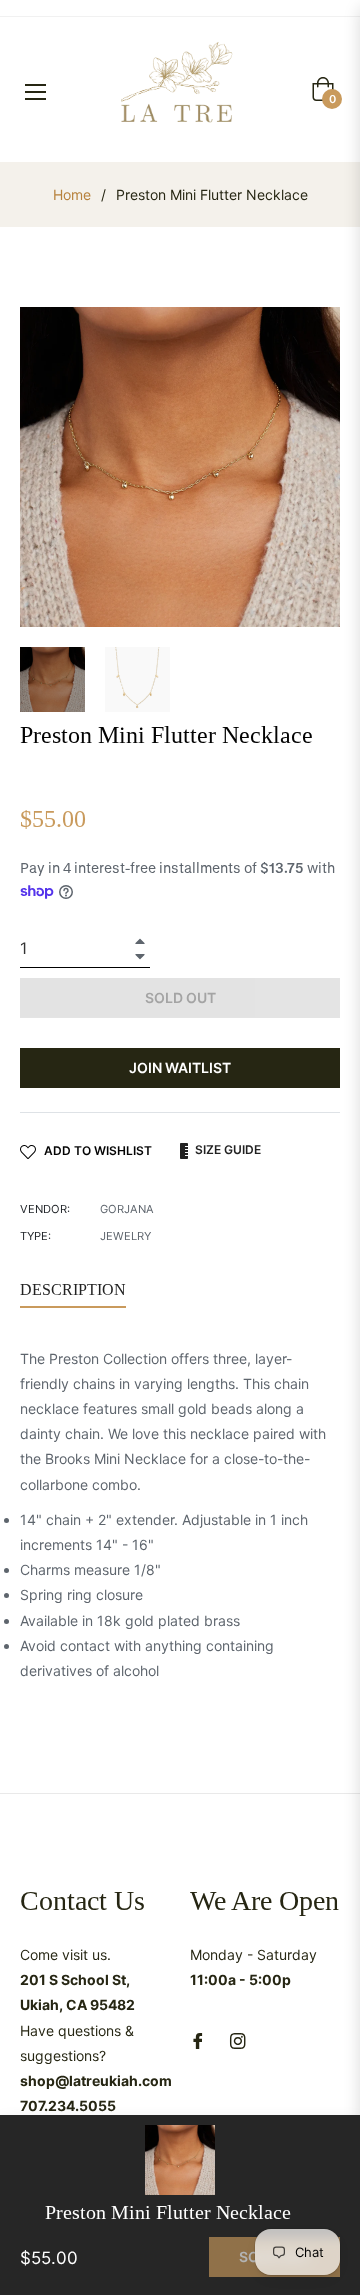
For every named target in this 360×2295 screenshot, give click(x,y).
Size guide (226, 1149)
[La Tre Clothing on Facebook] (198, 2038)
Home (72, 194)
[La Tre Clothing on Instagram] (238, 2038)
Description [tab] (73, 1289)
